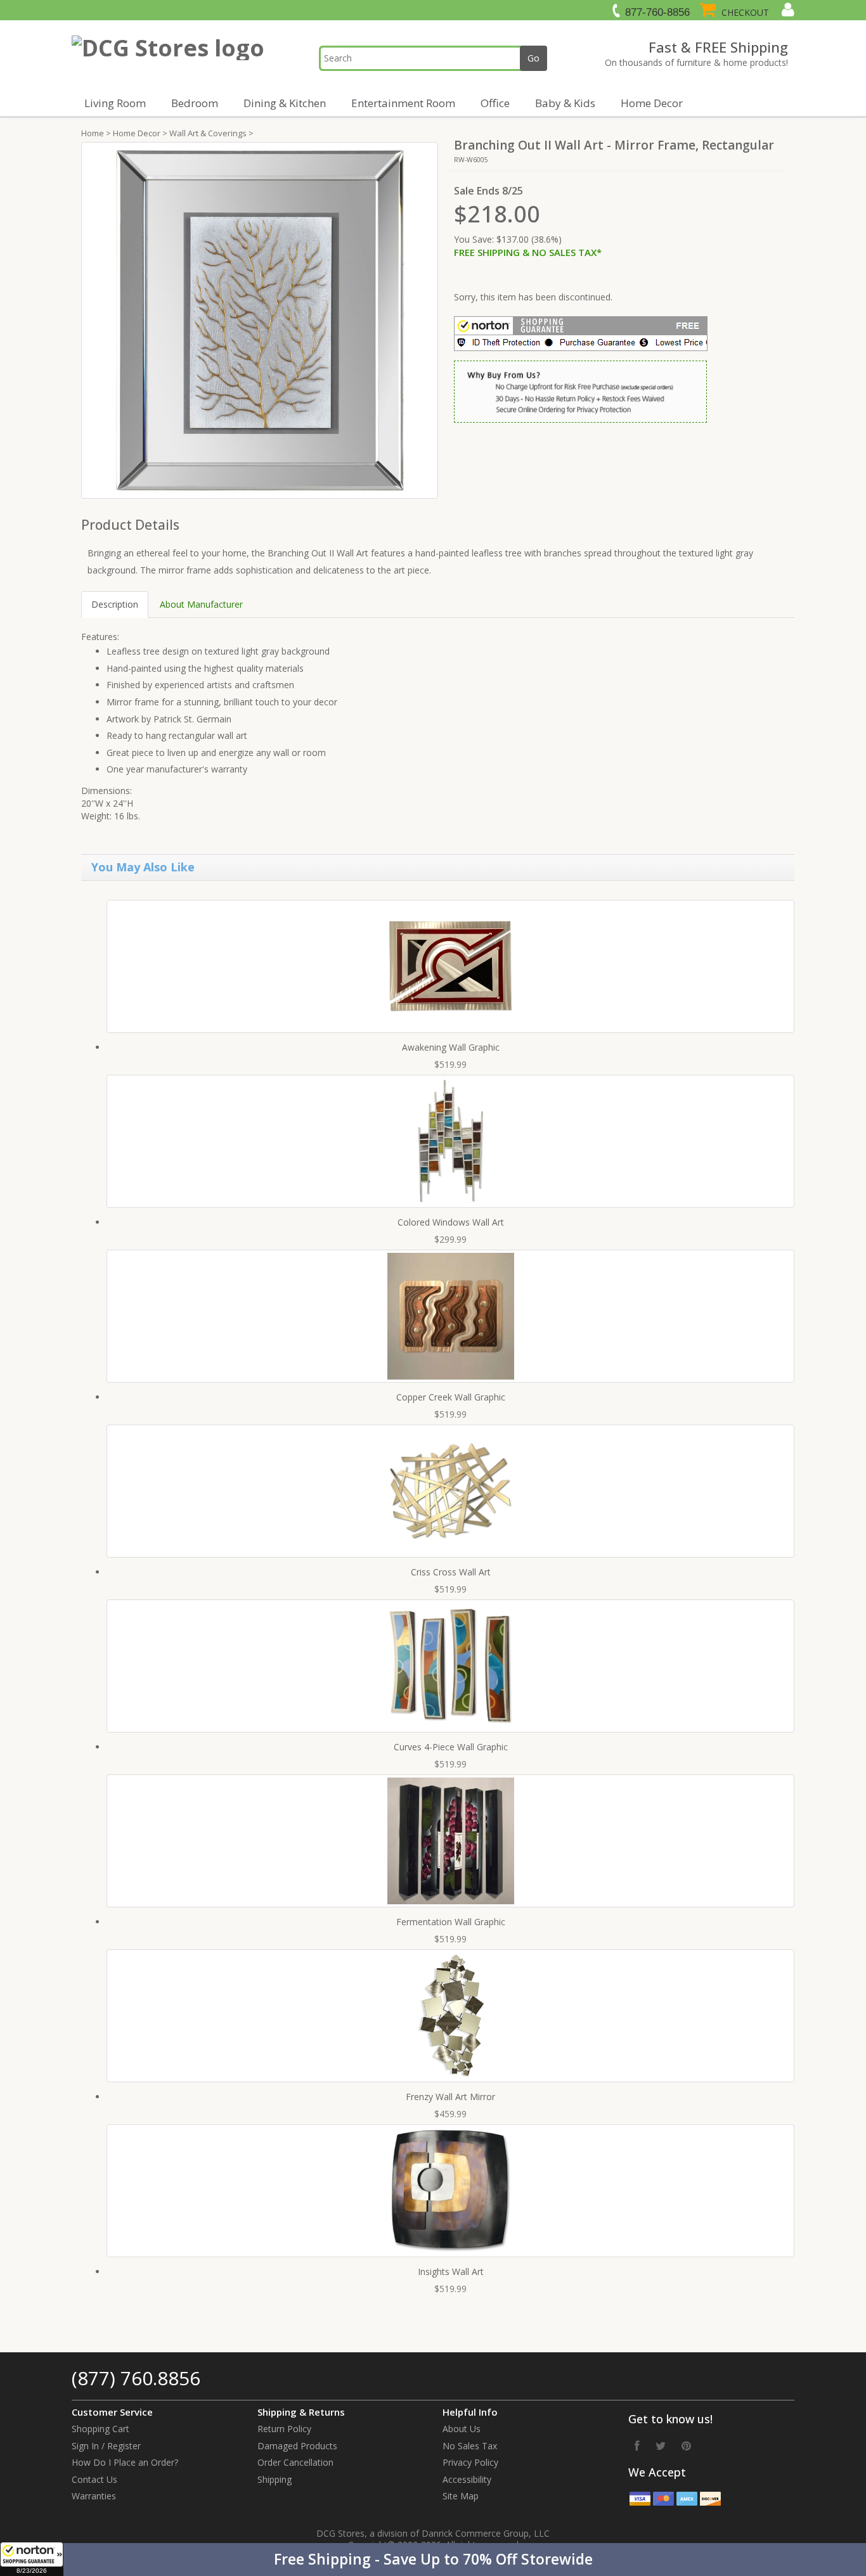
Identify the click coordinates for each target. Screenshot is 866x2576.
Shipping (275, 2479)
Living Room (115, 103)
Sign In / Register (106, 2446)
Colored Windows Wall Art (451, 1222)
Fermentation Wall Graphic (451, 1922)
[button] (433, 2560)
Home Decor (652, 103)
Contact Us (94, 2479)
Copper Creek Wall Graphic (451, 1397)
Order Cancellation (295, 2462)
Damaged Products (297, 2446)
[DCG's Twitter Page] (661, 2445)
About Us (462, 2429)
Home (93, 133)
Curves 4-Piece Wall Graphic (451, 1747)
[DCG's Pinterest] (686, 2445)
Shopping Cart (100, 2429)
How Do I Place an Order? (125, 2462)
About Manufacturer (201, 604)
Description (115, 604)
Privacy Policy (470, 2462)
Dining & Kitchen (285, 103)
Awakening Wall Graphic (451, 1047)
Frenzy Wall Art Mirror (450, 2097)
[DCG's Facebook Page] (637, 2445)
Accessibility (467, 2479)
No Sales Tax (470, 2446)
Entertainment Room (403, 103)
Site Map (461, 2496)
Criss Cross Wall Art (451, 1572)
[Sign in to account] (786, 10)
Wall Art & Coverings (208, 133)
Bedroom (195, 103)
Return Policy (284, 2429)
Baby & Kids (565, 103)
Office (495, 103)
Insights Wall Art (451, 2272)
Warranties (94, 2496)
